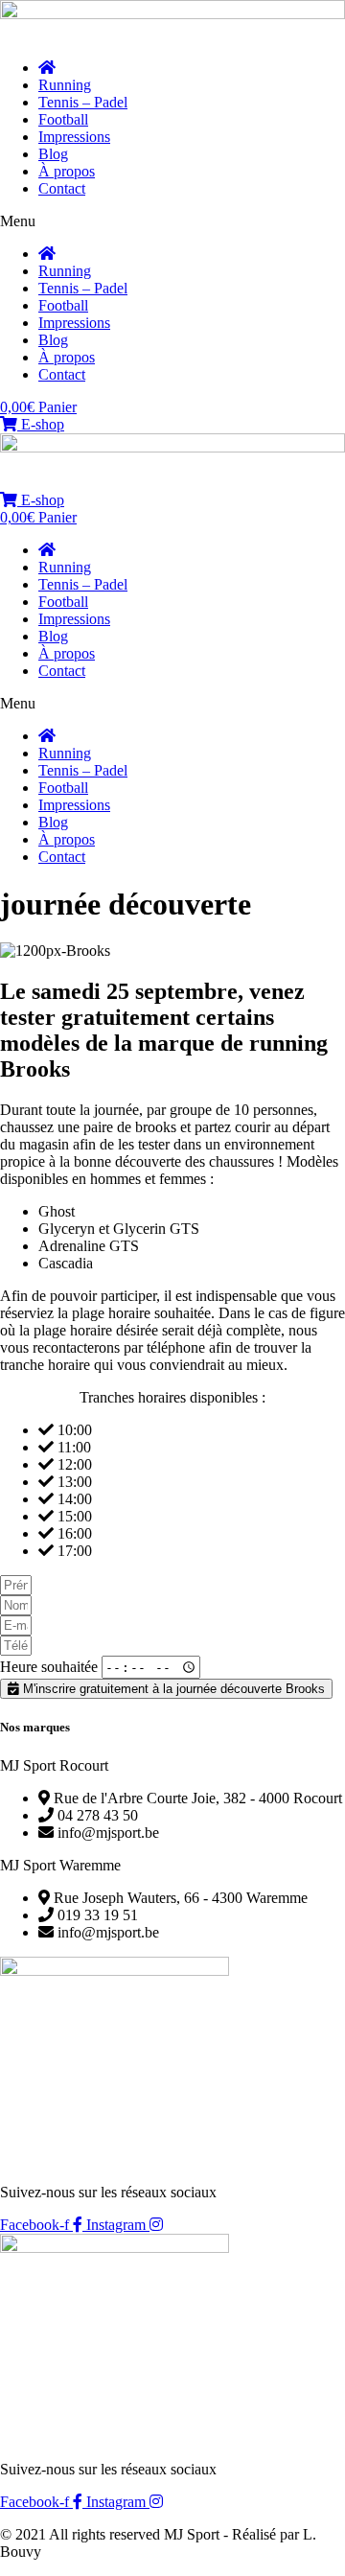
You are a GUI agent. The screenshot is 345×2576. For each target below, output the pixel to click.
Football (63, 119)
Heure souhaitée (51, 1667)
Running (65, 85)
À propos (67, 171)
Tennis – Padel (83, 102)
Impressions (74, 137)
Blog (53, 154)
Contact (62, 188)
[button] (172, 221)
